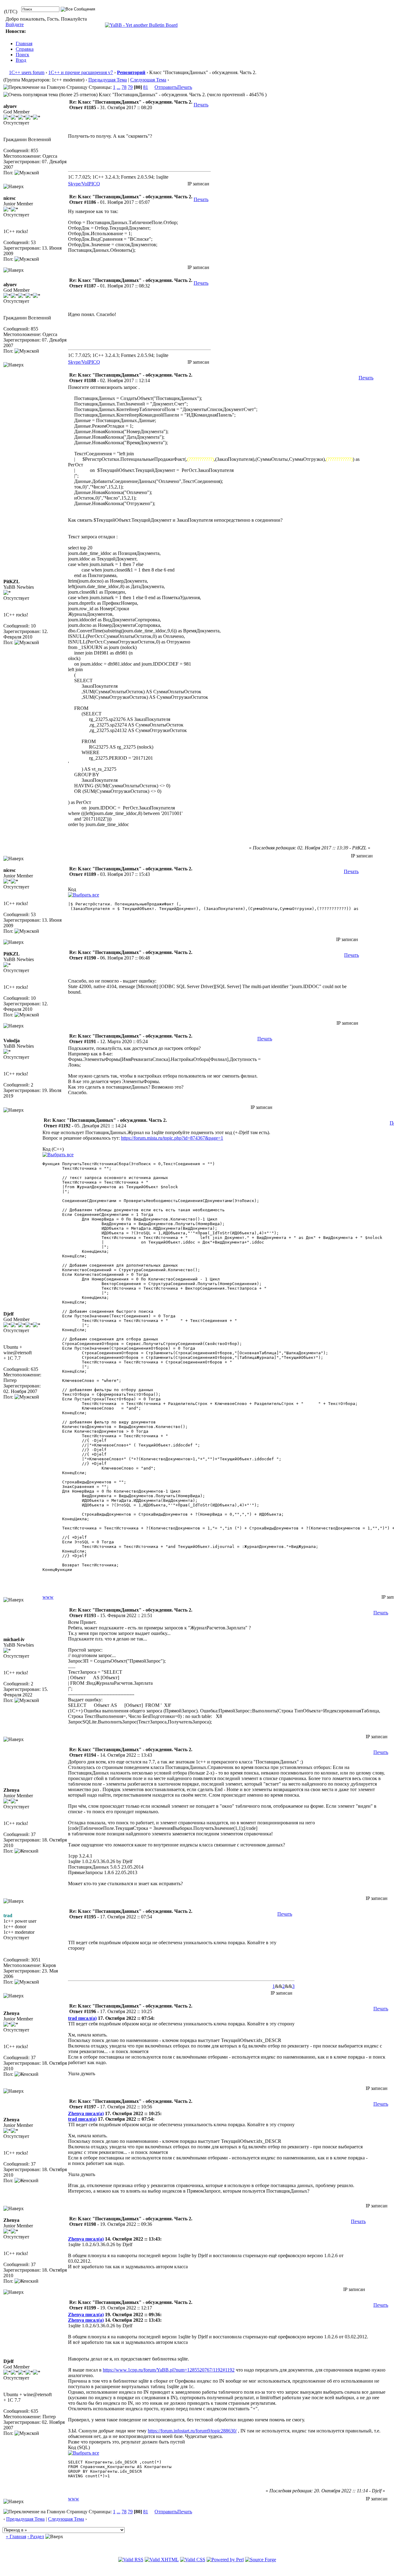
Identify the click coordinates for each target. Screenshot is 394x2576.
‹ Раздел (36, 2536)
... (119, 87)
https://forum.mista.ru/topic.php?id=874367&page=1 (172, 1138)
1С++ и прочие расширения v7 (81, 72)
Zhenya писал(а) (86, 2113)
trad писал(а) (82, 2018)
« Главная (16, 2536)
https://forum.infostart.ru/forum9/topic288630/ (192, 2431)
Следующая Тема (148, 80)
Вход (21, 60)
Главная (24, 44)
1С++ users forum (27, 72)
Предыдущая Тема (108, 80)
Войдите (15, 24)
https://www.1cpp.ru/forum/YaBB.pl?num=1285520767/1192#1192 (169, 2370)
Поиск (22, 55)
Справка (25, 49)
